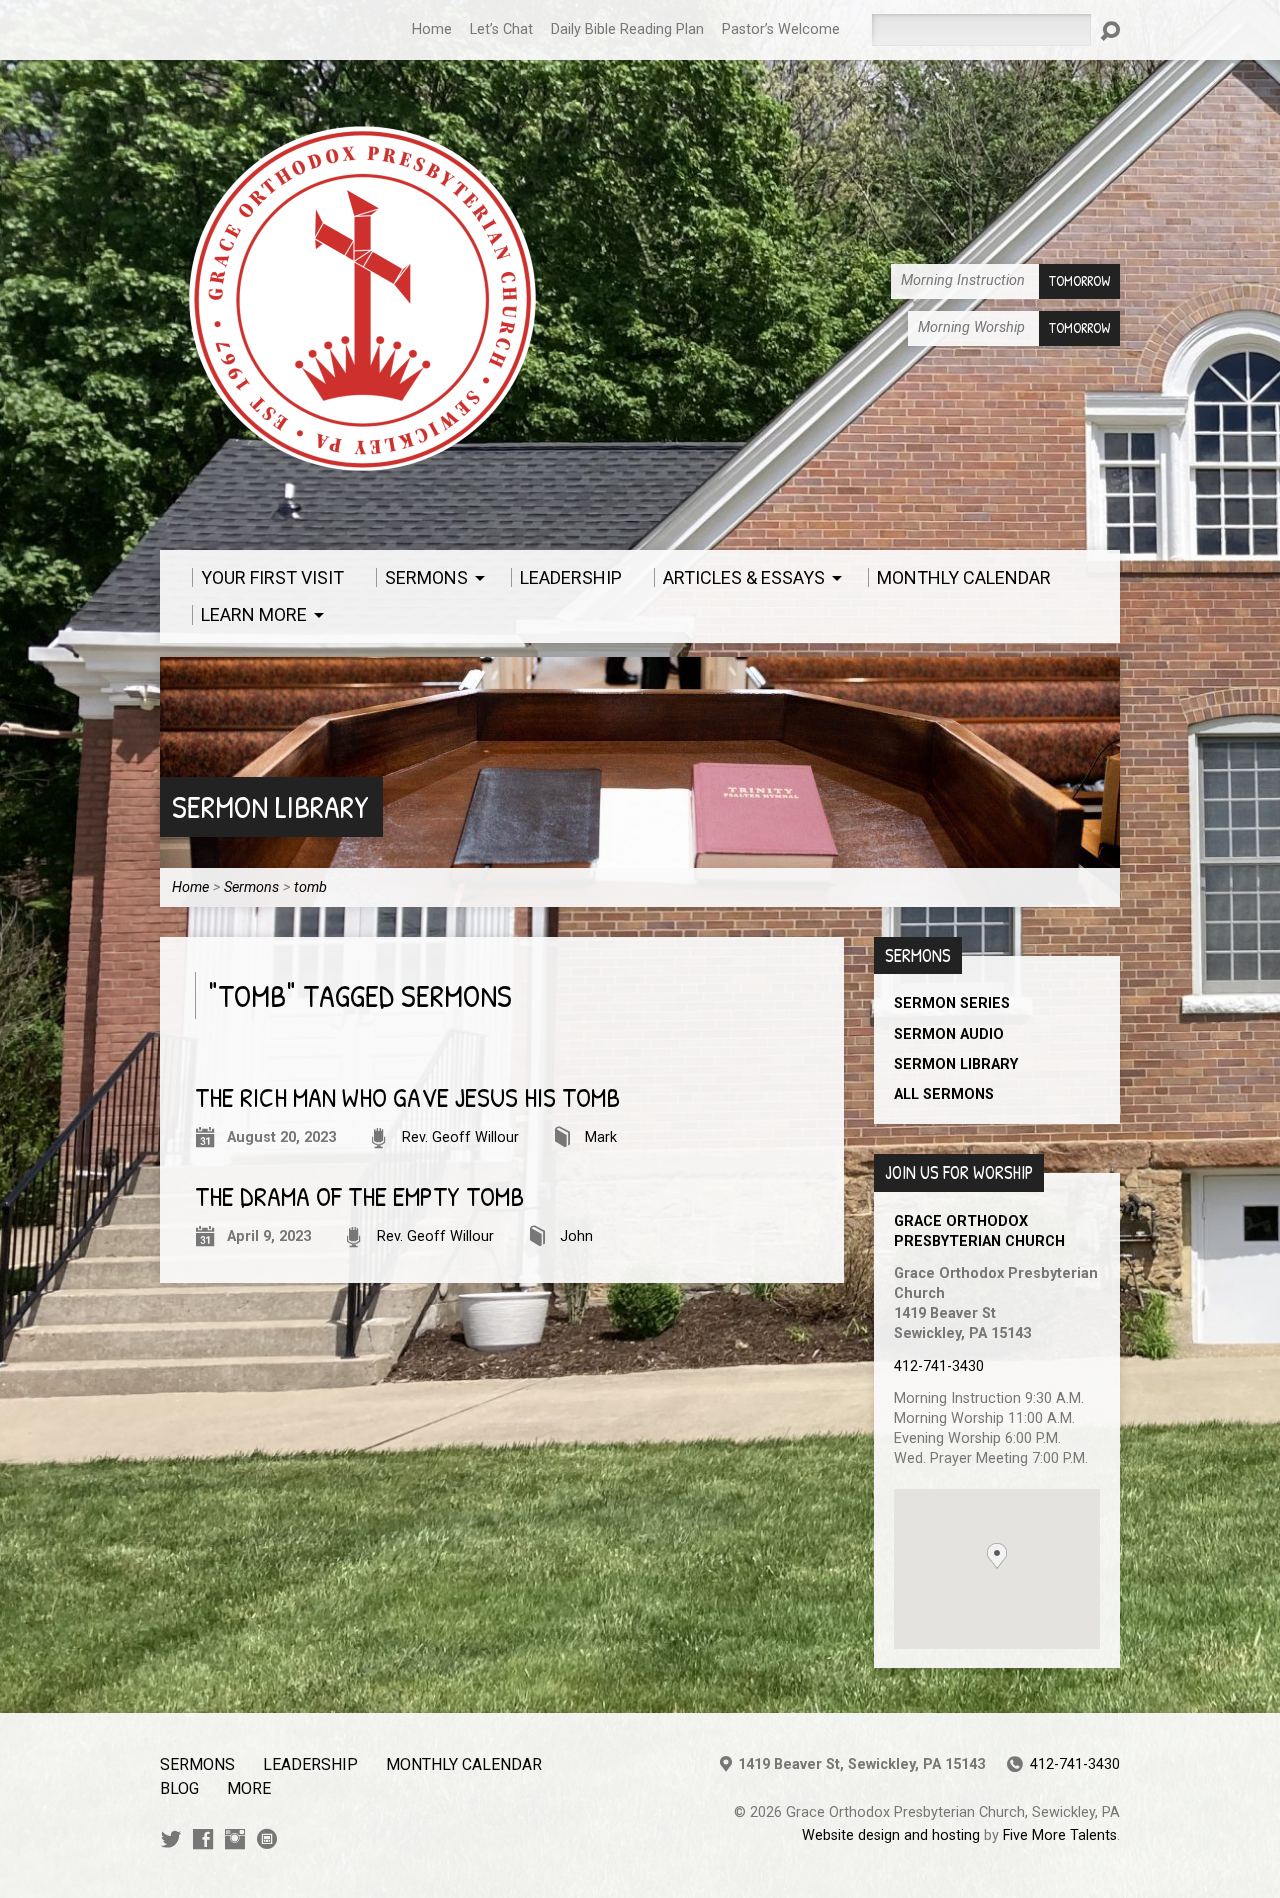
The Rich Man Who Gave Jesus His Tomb (407, 1097)
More (249, 1788)
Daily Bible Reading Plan (627, 29)
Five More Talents (1060, 1835)
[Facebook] (203, 1839)
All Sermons (944, 1094)
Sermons (251, 887)
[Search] (1110, 31)
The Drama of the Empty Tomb (359, 1196)
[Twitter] (171, 1839)
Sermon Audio (949, 1034)
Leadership (310, 1764)
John (576, 1236)
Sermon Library (270, 806)
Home (432, 29)
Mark (601, 1137)
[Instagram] (235, 1839)
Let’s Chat (501, 29)
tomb (310, 887)
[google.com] (267, 1839)
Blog (179, 1788)
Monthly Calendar (464, 1764)
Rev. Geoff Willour (460, 1137)
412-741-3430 (939, 1366)
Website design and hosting (891, 1835)
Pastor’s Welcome (781, 29)
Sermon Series (952, 1003)
